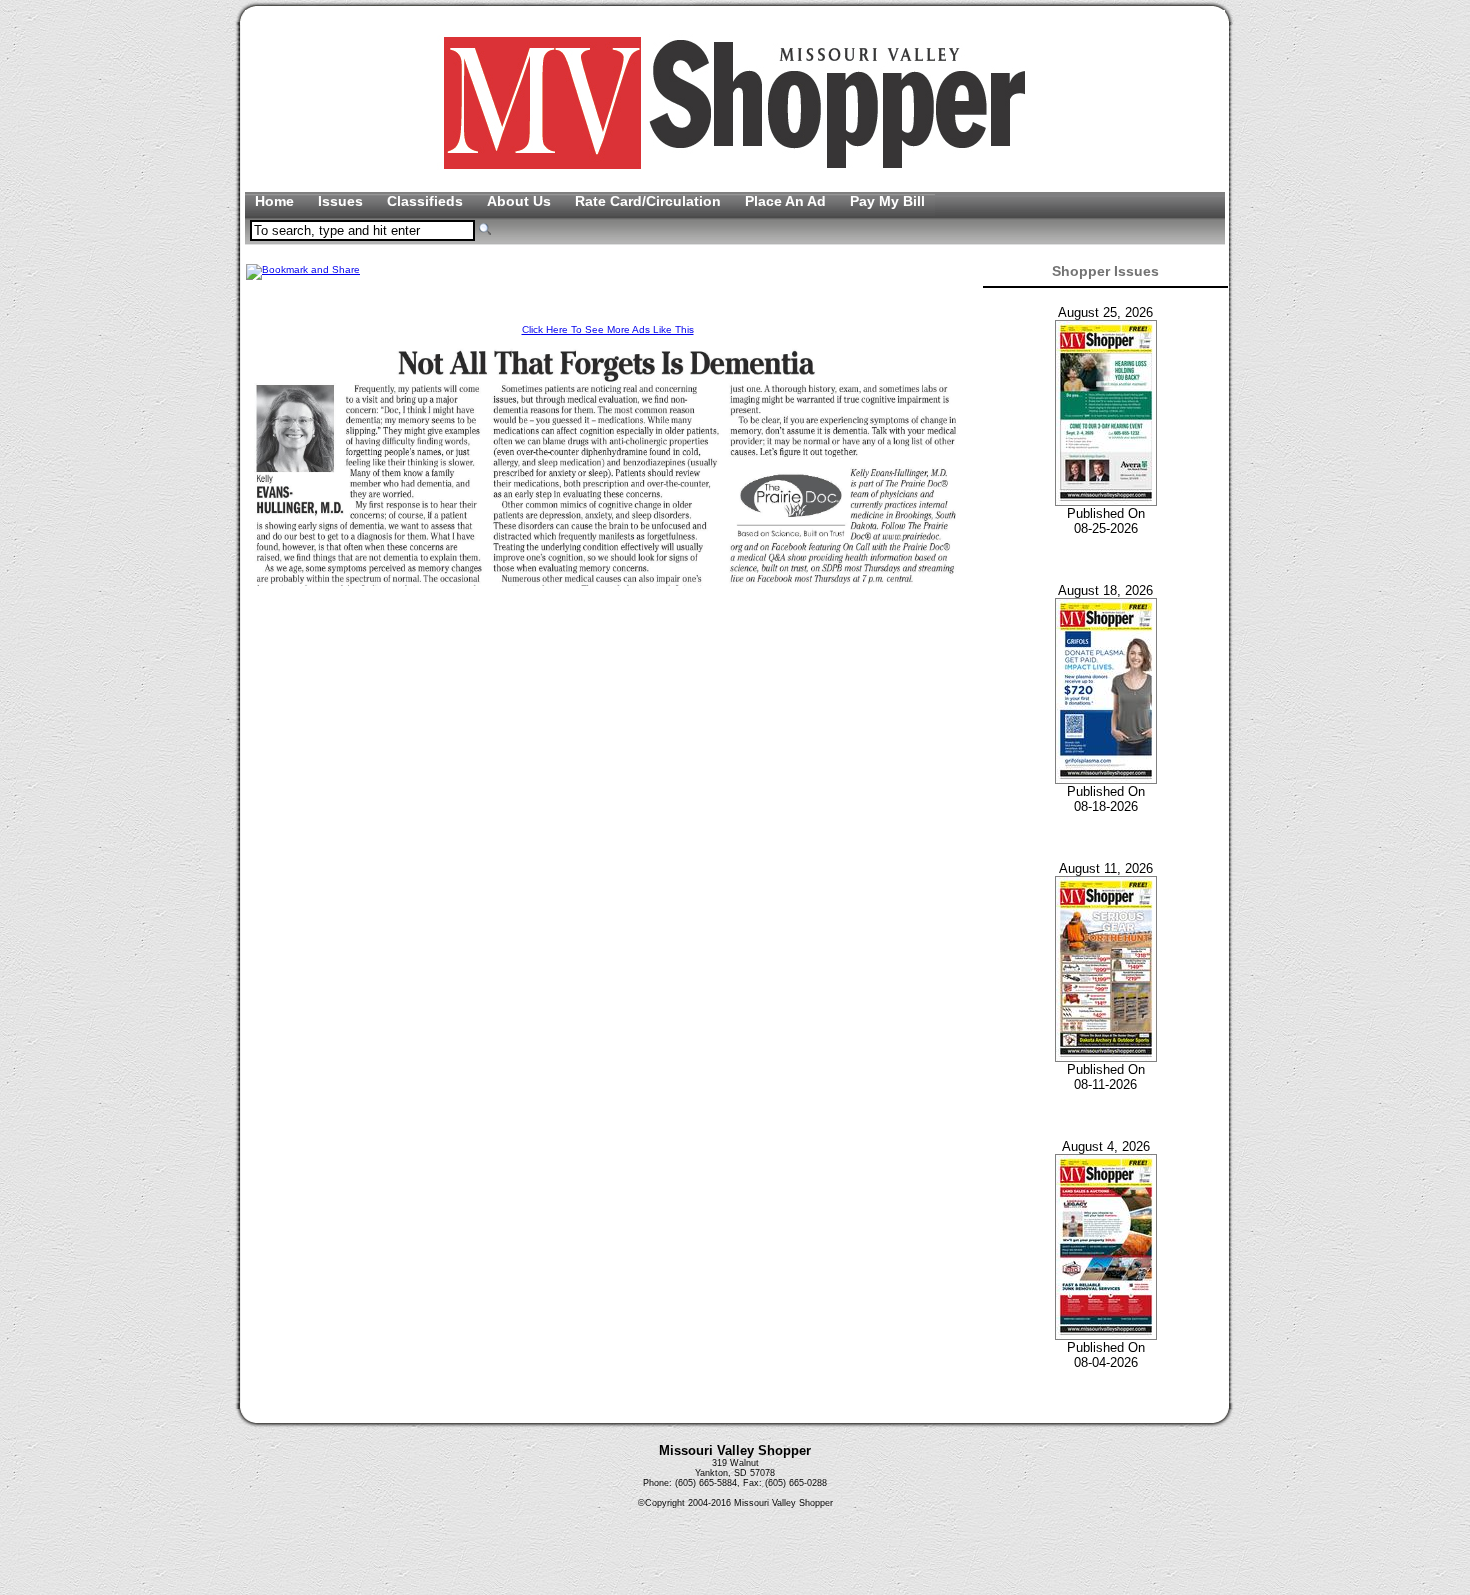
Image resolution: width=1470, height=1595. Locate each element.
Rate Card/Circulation (650, 201)
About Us (521, 201)
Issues (342, 201)
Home (276, 201)
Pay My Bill (887, 201)
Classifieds (427, 201)
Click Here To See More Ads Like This (608, 329)
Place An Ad (787, 201)
